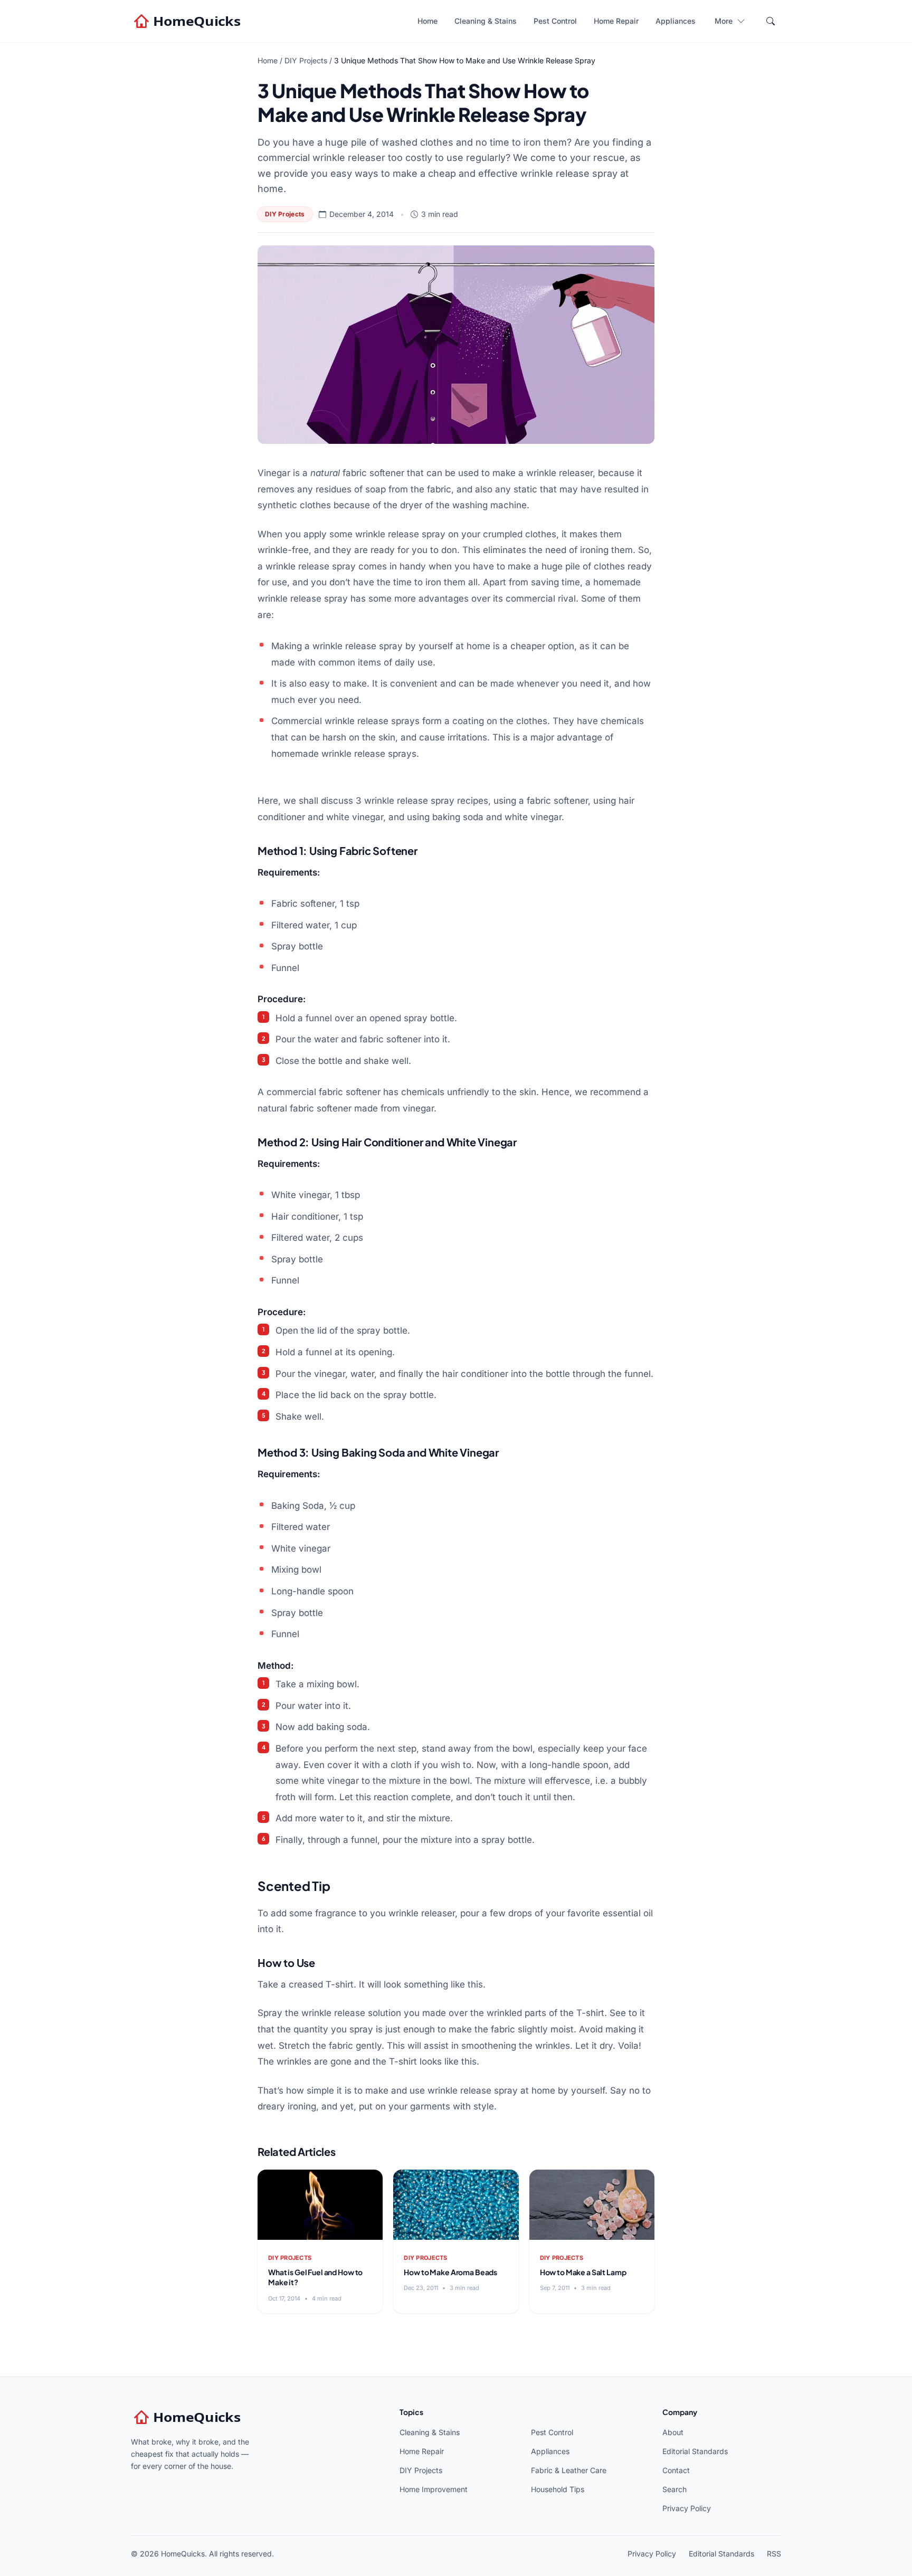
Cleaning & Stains (486, 21)
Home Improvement (434, 2489)
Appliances (676, 21)
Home (427, 21)
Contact (676, 2470)
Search (674, 2489)
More (724, 21)
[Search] (771, 21)
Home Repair (616, 21)
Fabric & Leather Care (569, 2470)
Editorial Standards (695, 2451)
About (673, 2432)
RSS (774, 2554)
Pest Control (555, 21)
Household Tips (558, 2489)
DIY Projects (306, 60)
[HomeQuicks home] (188, 21)
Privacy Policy (687, 2508)
